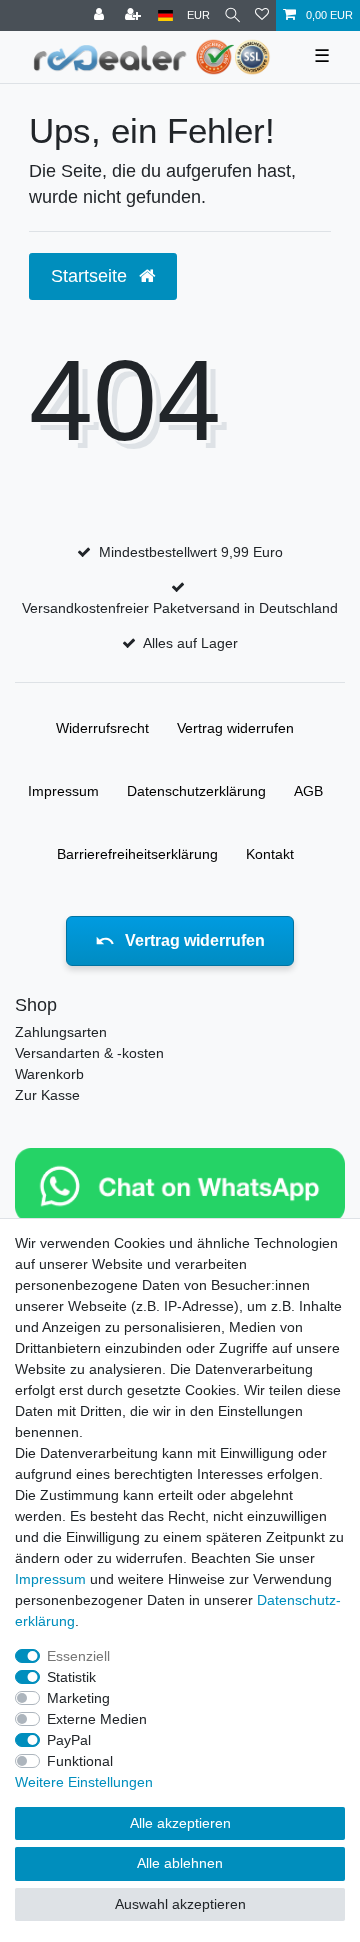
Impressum (63, 791)
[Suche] (232, 15)
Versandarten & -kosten (89, 1053)
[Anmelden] (101, 15)
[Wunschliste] (262, 15)
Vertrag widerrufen (235, 728)
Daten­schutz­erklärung (196, 791)
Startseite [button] (91, 276)
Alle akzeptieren (180, 1823)
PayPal (69, 1740)
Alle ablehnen (180, 1863)
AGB (308, 791)
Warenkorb (49, 1074)
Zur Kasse (47, 1095)
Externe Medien (97, 1719)
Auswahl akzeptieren (180, 1904)
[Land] (165, 15)
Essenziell (78, 1656)
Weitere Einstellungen (84, 1782)
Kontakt (270, 854)
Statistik (71, 1677)
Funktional (80, 1761)
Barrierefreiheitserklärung (137, 854)
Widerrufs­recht (102, 728)
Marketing (78, 1698)
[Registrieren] (135, 15)
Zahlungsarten (61, 1032)
